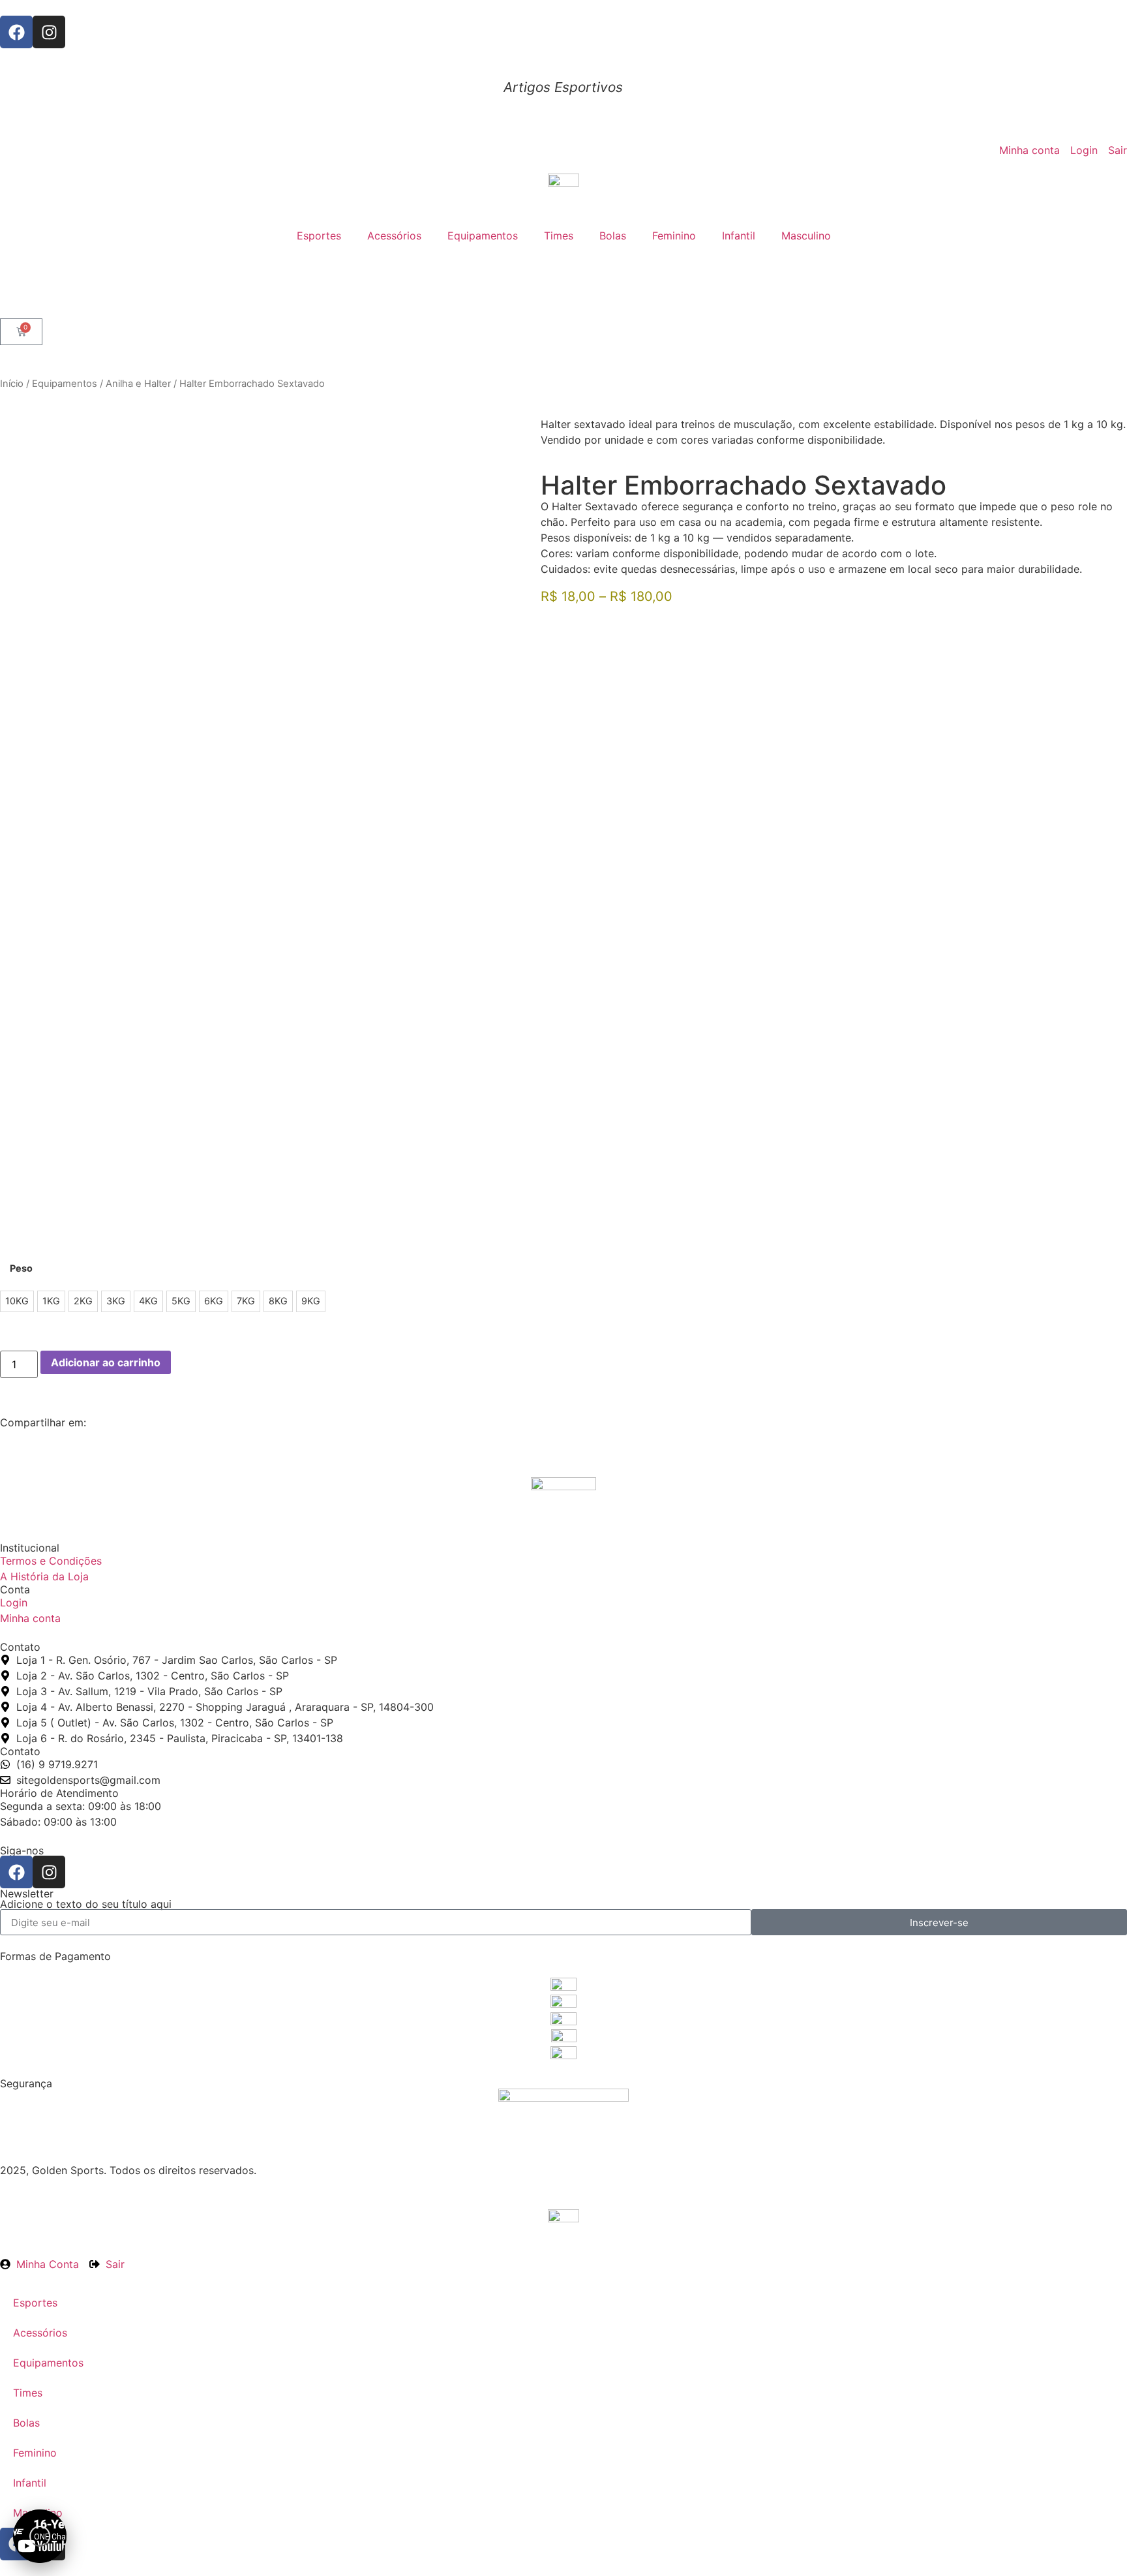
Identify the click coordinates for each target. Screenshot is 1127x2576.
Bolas (613, 236)
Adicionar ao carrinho (106, 1362)
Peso (21, 1268)
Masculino (806, 236)
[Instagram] (49, 32)
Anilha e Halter (138, 384)
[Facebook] (16, 32)
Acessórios (394, 236)
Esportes (319, 236)
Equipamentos (483, 236)
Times (559, 236)
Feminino (674, 236)
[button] (40, 2536)
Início (12, 384)
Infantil (739, 236)
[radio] (17, 1301)
